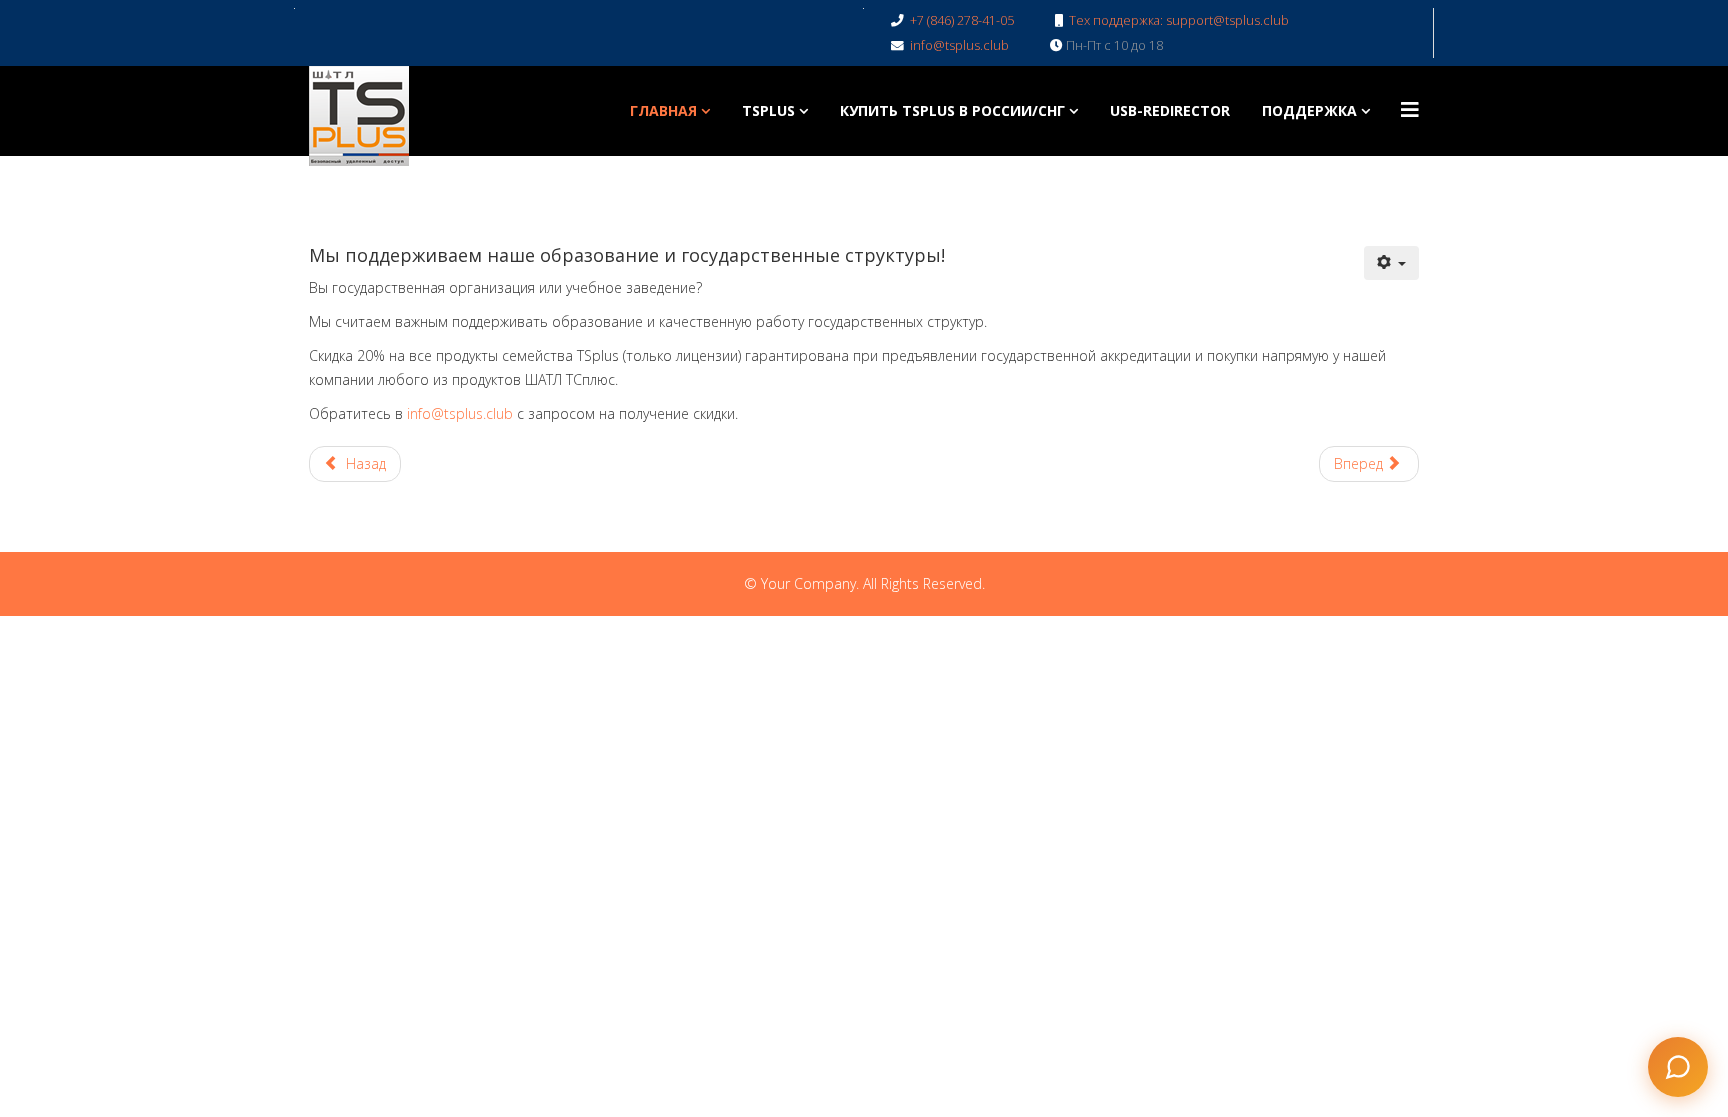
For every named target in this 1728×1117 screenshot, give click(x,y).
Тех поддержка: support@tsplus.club (1179, 20)
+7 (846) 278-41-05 (962, 20)
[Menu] (1410, 109)
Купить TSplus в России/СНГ (952, 110)
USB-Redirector (1170, 110)
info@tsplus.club (959, 45)
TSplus (768, 110)
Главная (663, 110)
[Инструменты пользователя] (1392, 263)
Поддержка (1309, 110)
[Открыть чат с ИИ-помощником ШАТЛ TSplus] (1678, 1067)
